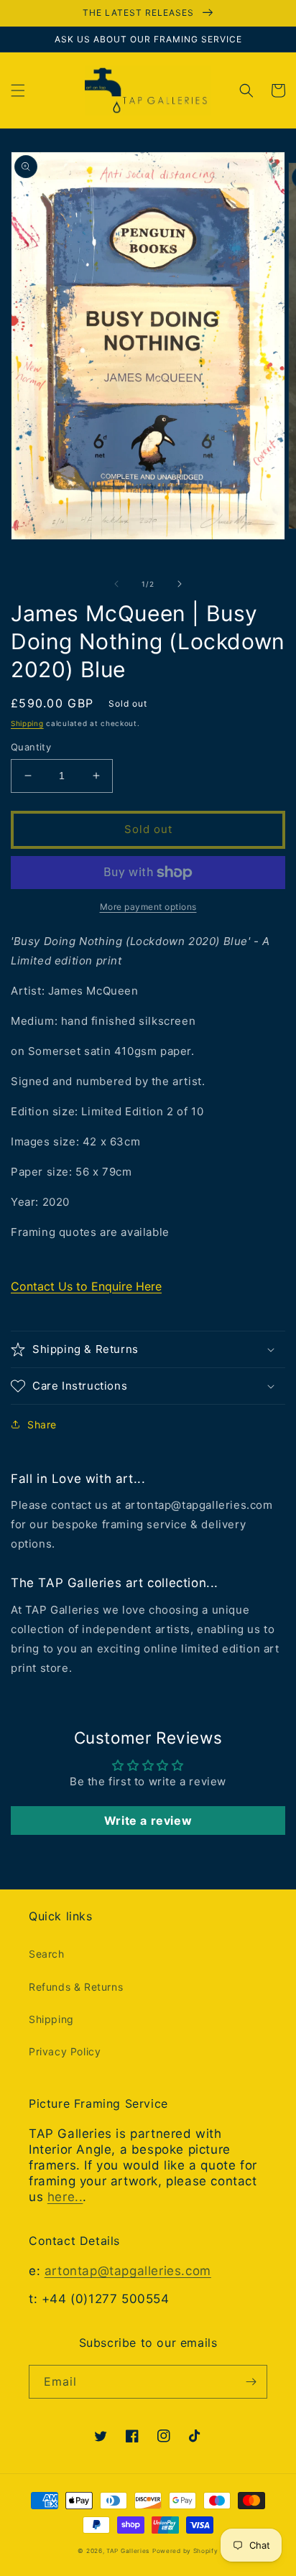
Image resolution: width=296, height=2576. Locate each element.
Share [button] (42, 1424)
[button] (18, 90)
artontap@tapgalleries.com (128, 2271)
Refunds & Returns (76, 1987)
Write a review (148, 1821)
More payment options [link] (148, 907)
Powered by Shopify (185, 2551)
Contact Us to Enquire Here (86, 1286)
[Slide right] (180, 584)
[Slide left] (116, 584)
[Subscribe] (251, 2382)
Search (47, 1954)
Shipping (27, 723)
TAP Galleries (128, 2551)
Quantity (31, 747)
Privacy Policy (65, 2051)
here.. (65, 2197)
